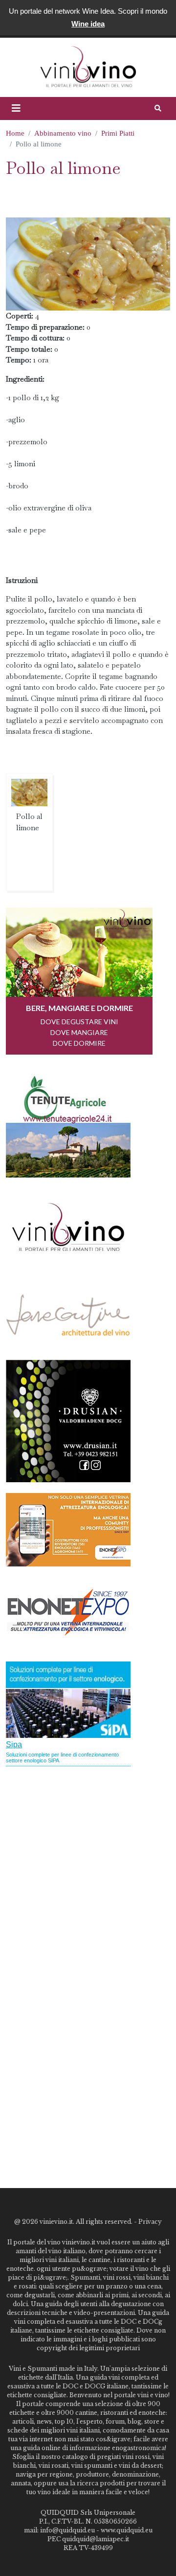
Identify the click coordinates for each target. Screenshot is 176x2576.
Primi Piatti (118, 133)
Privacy (150, 2222)
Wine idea (88, 24)
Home (15, 133)
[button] (16, 108)
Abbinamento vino (63, 133)
